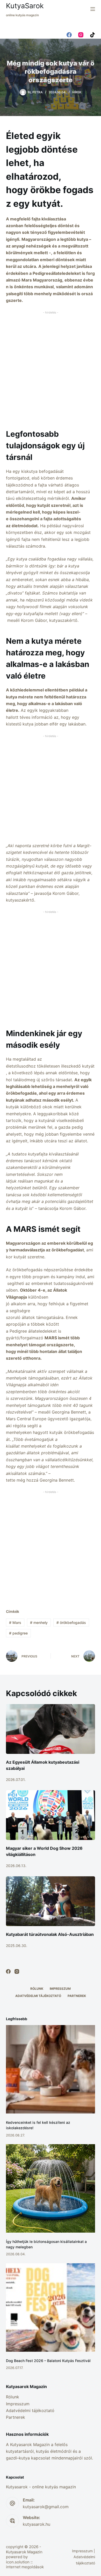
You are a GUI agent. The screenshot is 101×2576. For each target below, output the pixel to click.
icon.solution (18, 2562)
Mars (15, 1623)
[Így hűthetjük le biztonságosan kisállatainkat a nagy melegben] (50, 2188)
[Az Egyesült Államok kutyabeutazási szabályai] (50, 1729)
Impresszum (60, 1989)
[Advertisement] (51, 366)
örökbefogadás (71, 1623)
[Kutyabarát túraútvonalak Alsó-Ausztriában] (50, 1901)
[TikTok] (92, 35)
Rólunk (37, 1989)
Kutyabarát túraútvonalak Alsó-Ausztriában (50, 1934)
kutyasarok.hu (37, 2524)
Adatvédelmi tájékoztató (38, 1996)
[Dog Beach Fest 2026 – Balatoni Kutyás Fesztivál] (50, 2307)
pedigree (18, 1633)
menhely (39, 1623)
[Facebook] (69, 35)
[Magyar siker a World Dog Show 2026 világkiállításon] (50, 1815)
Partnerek (77, 1996)
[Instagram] (81, 35)
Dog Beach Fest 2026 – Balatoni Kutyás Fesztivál (48, 2361)
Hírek (77, 92)
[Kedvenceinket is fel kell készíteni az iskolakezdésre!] (50, 2069)
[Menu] (93, 9)
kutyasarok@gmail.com (46, 2507)
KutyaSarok (25, 6)
